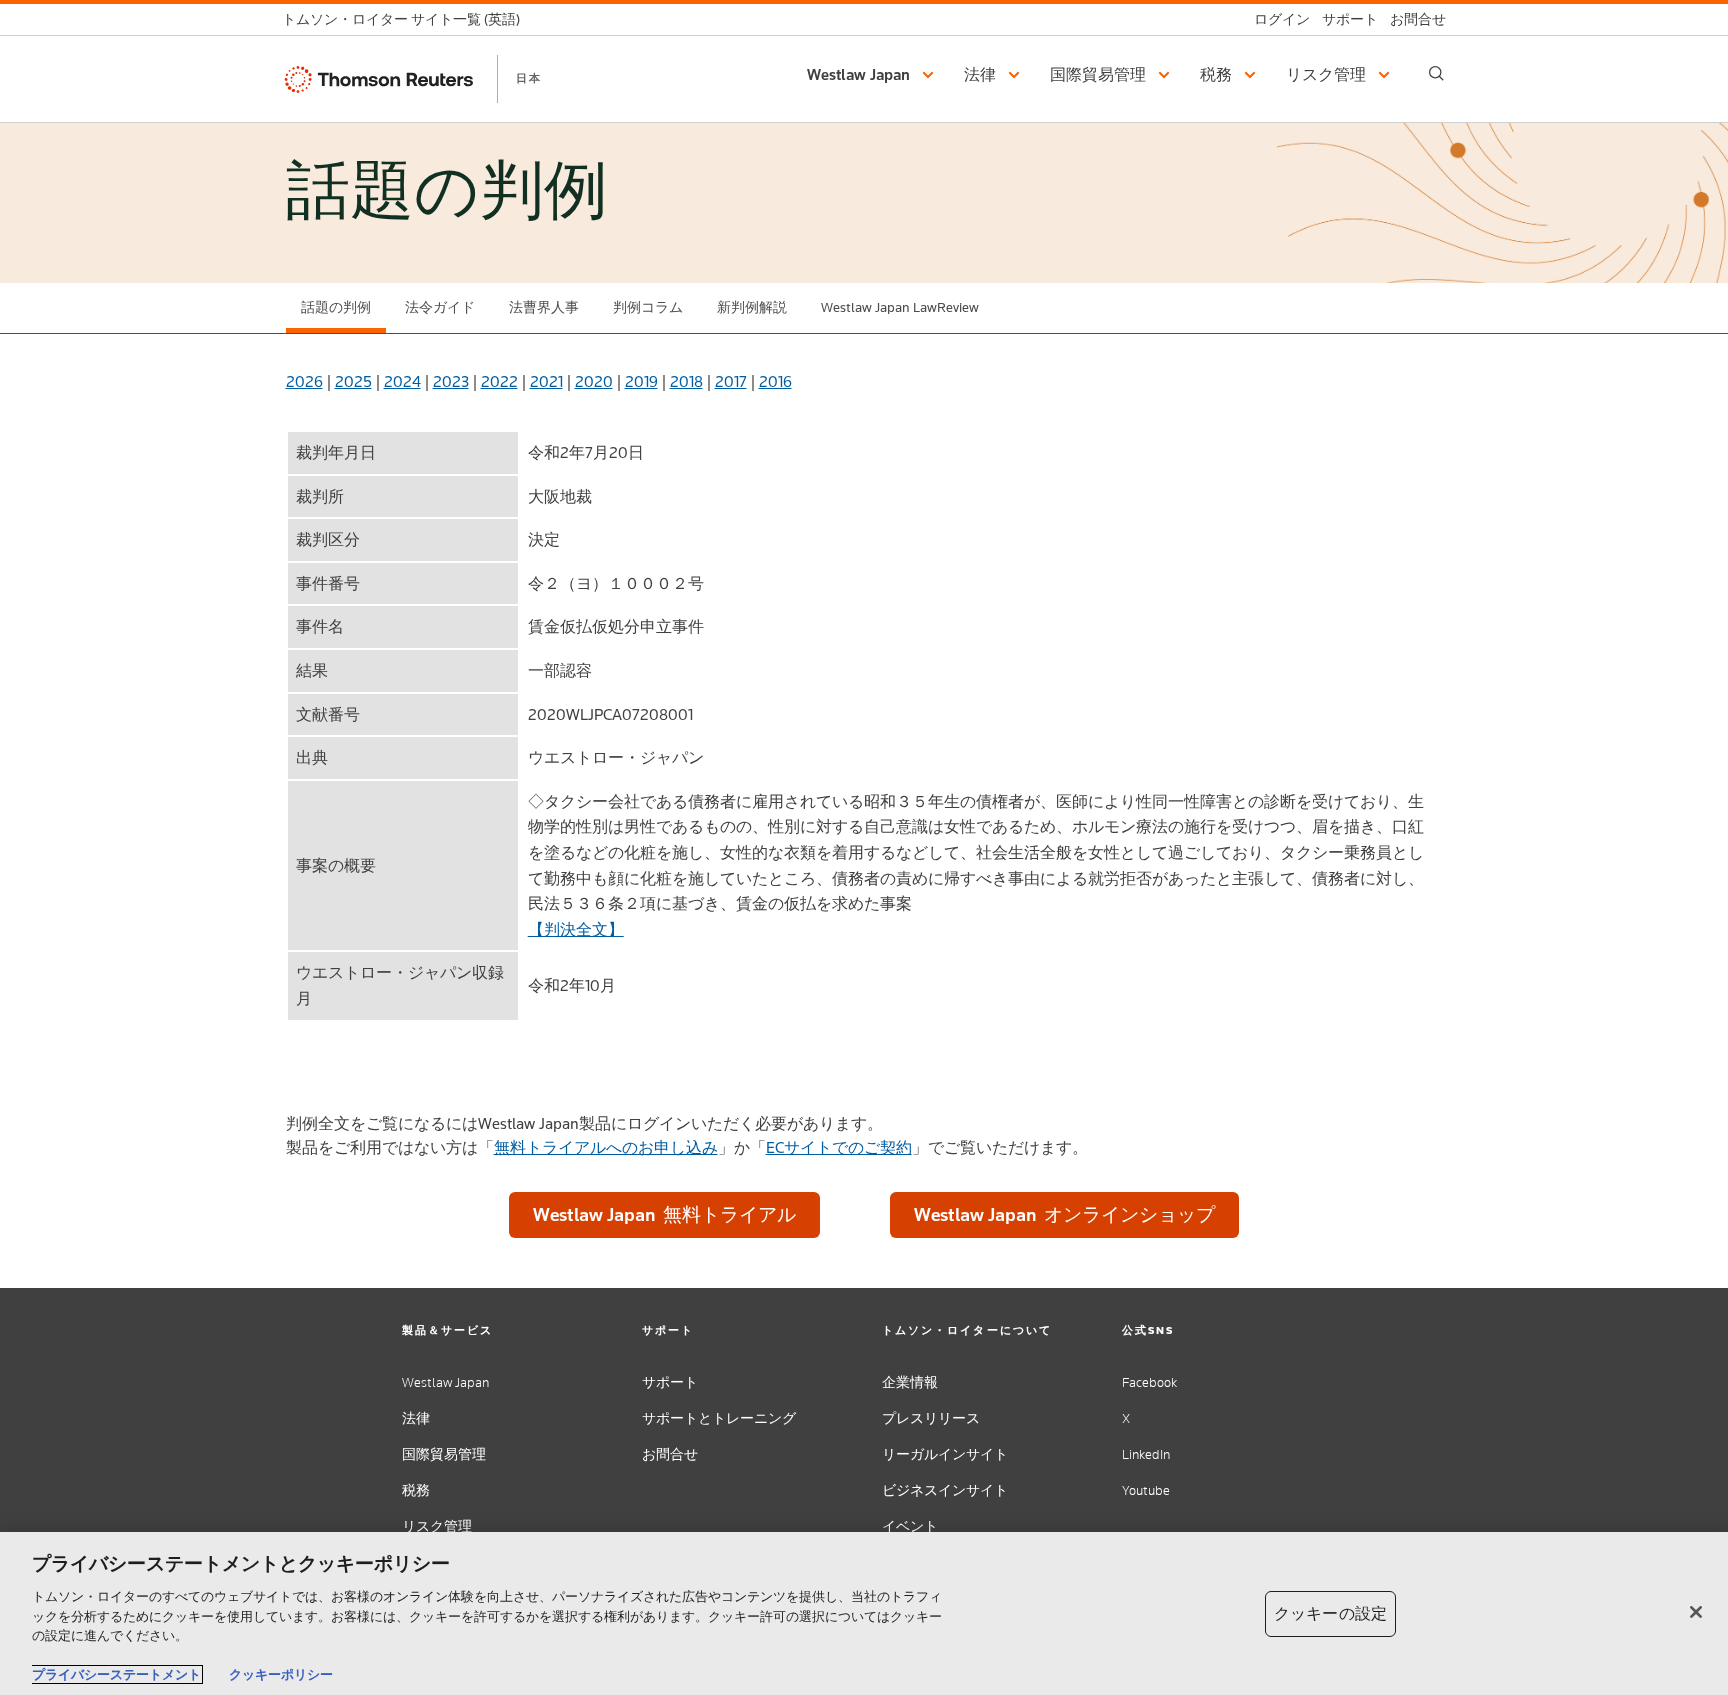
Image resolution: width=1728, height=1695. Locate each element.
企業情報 (910, 1382)
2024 (402, 381)
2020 (594, 381)
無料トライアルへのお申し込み (606, 1147)
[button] (873, 75)
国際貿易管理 (444, 1454)
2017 (731, 381)
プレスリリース (931, 1418)
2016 (775, 381)
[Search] (1436, 73)
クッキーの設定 (1330, 1613)
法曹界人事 (544, 307)
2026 (304, 381)
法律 (416, 1418)
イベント (910, 1526)
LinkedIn (1146, 1454)
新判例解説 (752, 307)
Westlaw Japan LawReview (900, 307)
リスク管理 (437, 1526)
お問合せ (670, 1454)
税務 (416, 1490)
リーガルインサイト (945, 1454)
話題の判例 (336, 307)
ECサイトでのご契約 (839, 1147)
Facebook (1149, 1382)
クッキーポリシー (281, 1674)
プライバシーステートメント (116, 1674)
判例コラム (648, 307)
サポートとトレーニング (719, 1418)
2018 (686, 381)
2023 (451, 381)
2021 (546, 381)
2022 (499, 381)
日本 (529, 78)
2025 (353, 381)
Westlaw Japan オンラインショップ (1064, 1214)
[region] (864, 1613)
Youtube (1146, 1490)
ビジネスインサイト (945, 1490)
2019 (641, 381)
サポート (670, 1382)
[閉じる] (1696, 1612)
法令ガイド (440, 307)
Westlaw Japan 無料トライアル (664, 1214)
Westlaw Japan (445, 1382)
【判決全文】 (576, 929)
